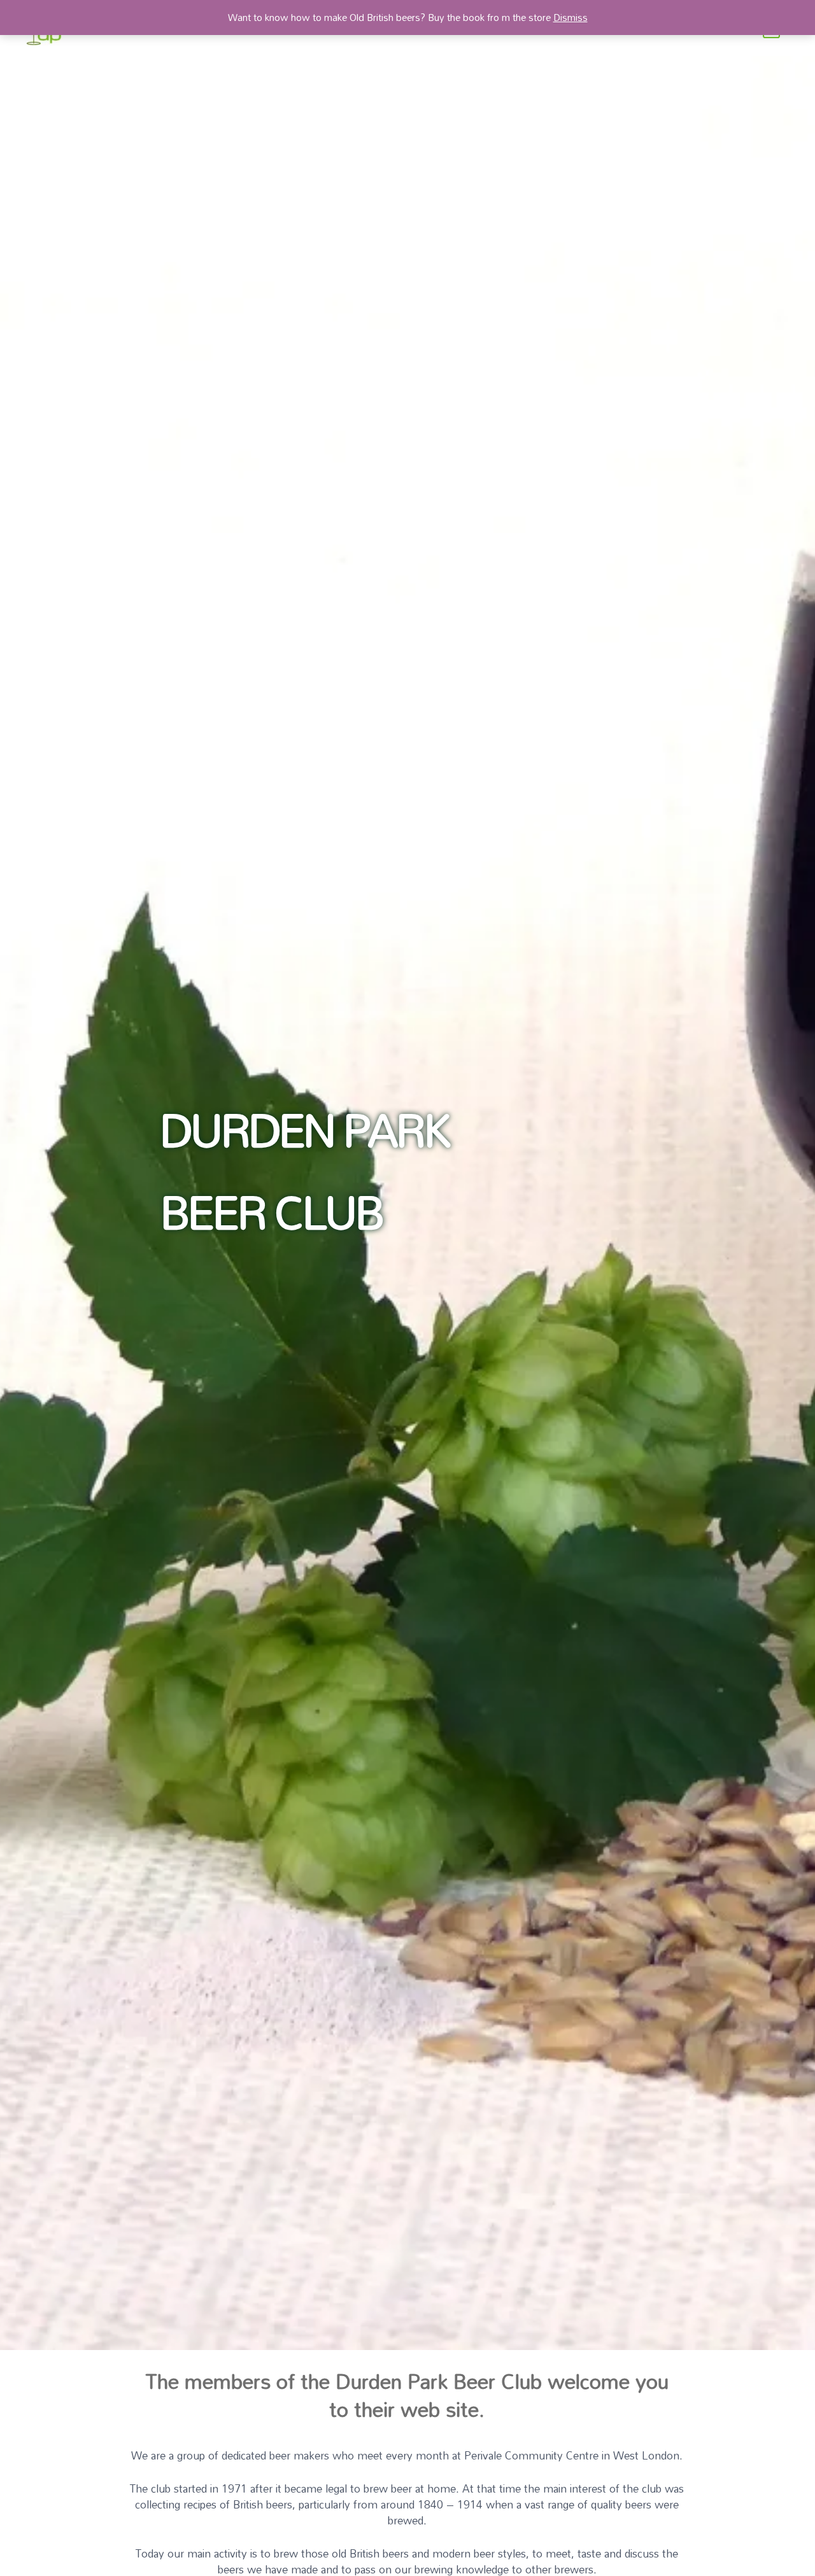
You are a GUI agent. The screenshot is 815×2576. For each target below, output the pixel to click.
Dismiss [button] (570, 17)
